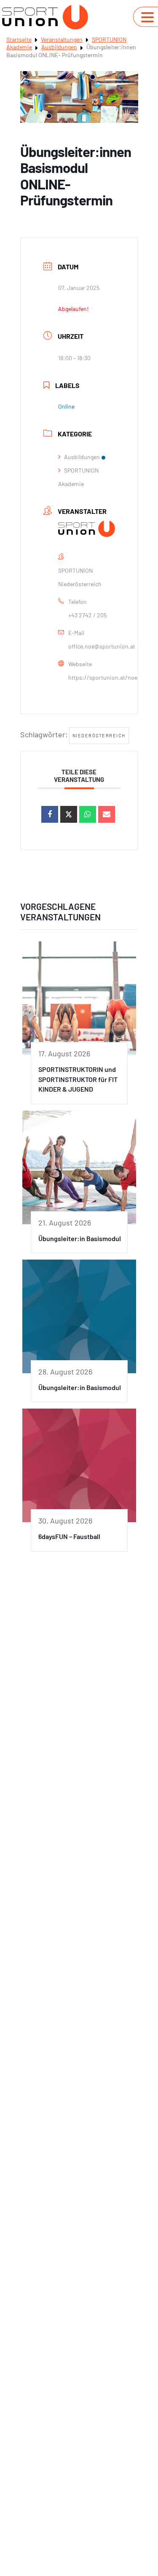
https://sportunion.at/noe (103, 677)
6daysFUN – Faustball (69, 1536)
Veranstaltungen (62, 39)
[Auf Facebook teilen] (50, 814)
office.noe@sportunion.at (102, 646)
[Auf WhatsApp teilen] (88, 814)
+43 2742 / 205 (87, 615)
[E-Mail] (107, 814)
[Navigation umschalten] (147, 17)
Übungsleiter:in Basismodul (80, 1238)
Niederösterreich (99, 735)
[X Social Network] (69, 814)
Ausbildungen (59, 47)
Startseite (19, 39)
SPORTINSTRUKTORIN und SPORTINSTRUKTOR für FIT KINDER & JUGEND (78, 1079)
